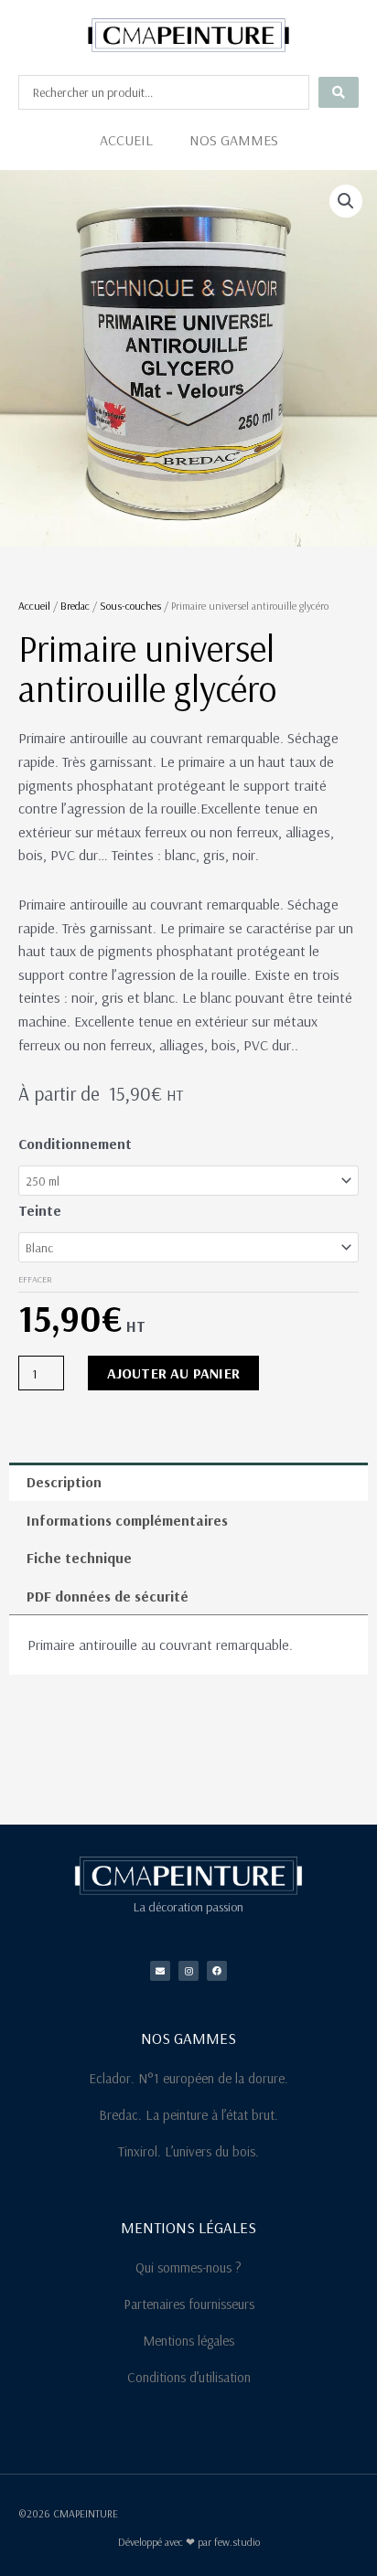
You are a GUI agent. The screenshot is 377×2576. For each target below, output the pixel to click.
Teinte (40, 1210)
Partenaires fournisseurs (189, 2304)
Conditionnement (75, 1144)
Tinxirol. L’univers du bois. (188, 2151)
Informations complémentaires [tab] (127, 1520)
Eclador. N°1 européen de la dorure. (188, 2078)
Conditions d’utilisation (189, 2377)
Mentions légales (188, 2341)
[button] (346, 201)
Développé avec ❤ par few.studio (189, 2542)
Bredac (75, 606)
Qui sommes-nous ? (188, 2267)
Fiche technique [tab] (79, 1558)
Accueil (126, 140)
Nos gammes (234, 140)
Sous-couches (130, 606)
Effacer (35, 1279)
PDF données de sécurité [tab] (108, 1596)
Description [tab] (64, 1482)
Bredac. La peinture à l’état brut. (188, 2115)
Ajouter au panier (173, 1373)
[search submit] (339, 92)
